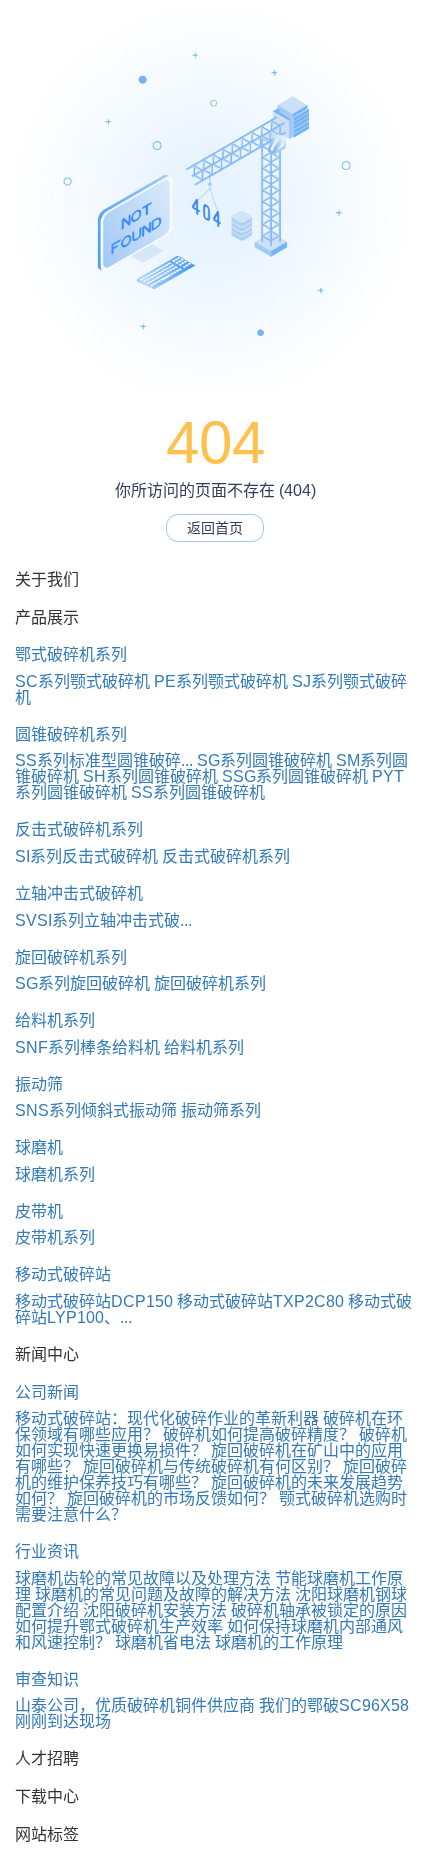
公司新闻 (47, 1392)
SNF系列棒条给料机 (87, 1047)
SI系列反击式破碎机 (86, 856)
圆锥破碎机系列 (71, 734)
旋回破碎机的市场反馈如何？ (171, 1498)
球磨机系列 (55, 1174)
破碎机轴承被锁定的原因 (319, 1610)
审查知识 (47, 1679)
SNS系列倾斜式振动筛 (96, 1110)
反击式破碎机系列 (79, 829)
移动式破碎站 (63, 1274)
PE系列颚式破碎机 (221, 681)
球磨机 (39, 1147)
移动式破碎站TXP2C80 (260, 1301)
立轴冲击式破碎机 (79, 893)
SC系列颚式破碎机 (82, 681)
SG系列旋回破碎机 (82, 983)
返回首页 (215, 528)
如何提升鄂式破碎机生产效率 (119, 1626)
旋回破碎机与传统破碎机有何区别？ (211, 1466)
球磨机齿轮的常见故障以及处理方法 (143, 1578)
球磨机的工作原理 (279, 1642)
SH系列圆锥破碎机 (150, 776)
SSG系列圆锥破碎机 (295, 776)
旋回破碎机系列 (71, 957)
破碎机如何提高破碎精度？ (259, 1434)
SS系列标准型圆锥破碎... (104, 760)
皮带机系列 (55, 1237)
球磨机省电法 (163, 1642)
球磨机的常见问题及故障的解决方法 (163, 1594)
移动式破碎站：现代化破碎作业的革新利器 (167, 1418)
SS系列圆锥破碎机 (198, 792)
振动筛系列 (221, 1110)
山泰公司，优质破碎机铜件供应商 (135, 1705)
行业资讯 (47, 1551)
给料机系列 (55, 1020)
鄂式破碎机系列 (71, 654)
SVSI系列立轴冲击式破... (103, 920)
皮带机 (39, 1211)
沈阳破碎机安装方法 (155, 1610)
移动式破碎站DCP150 (94, 1301)
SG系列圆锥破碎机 (264, 760)
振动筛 (39, 1084)
